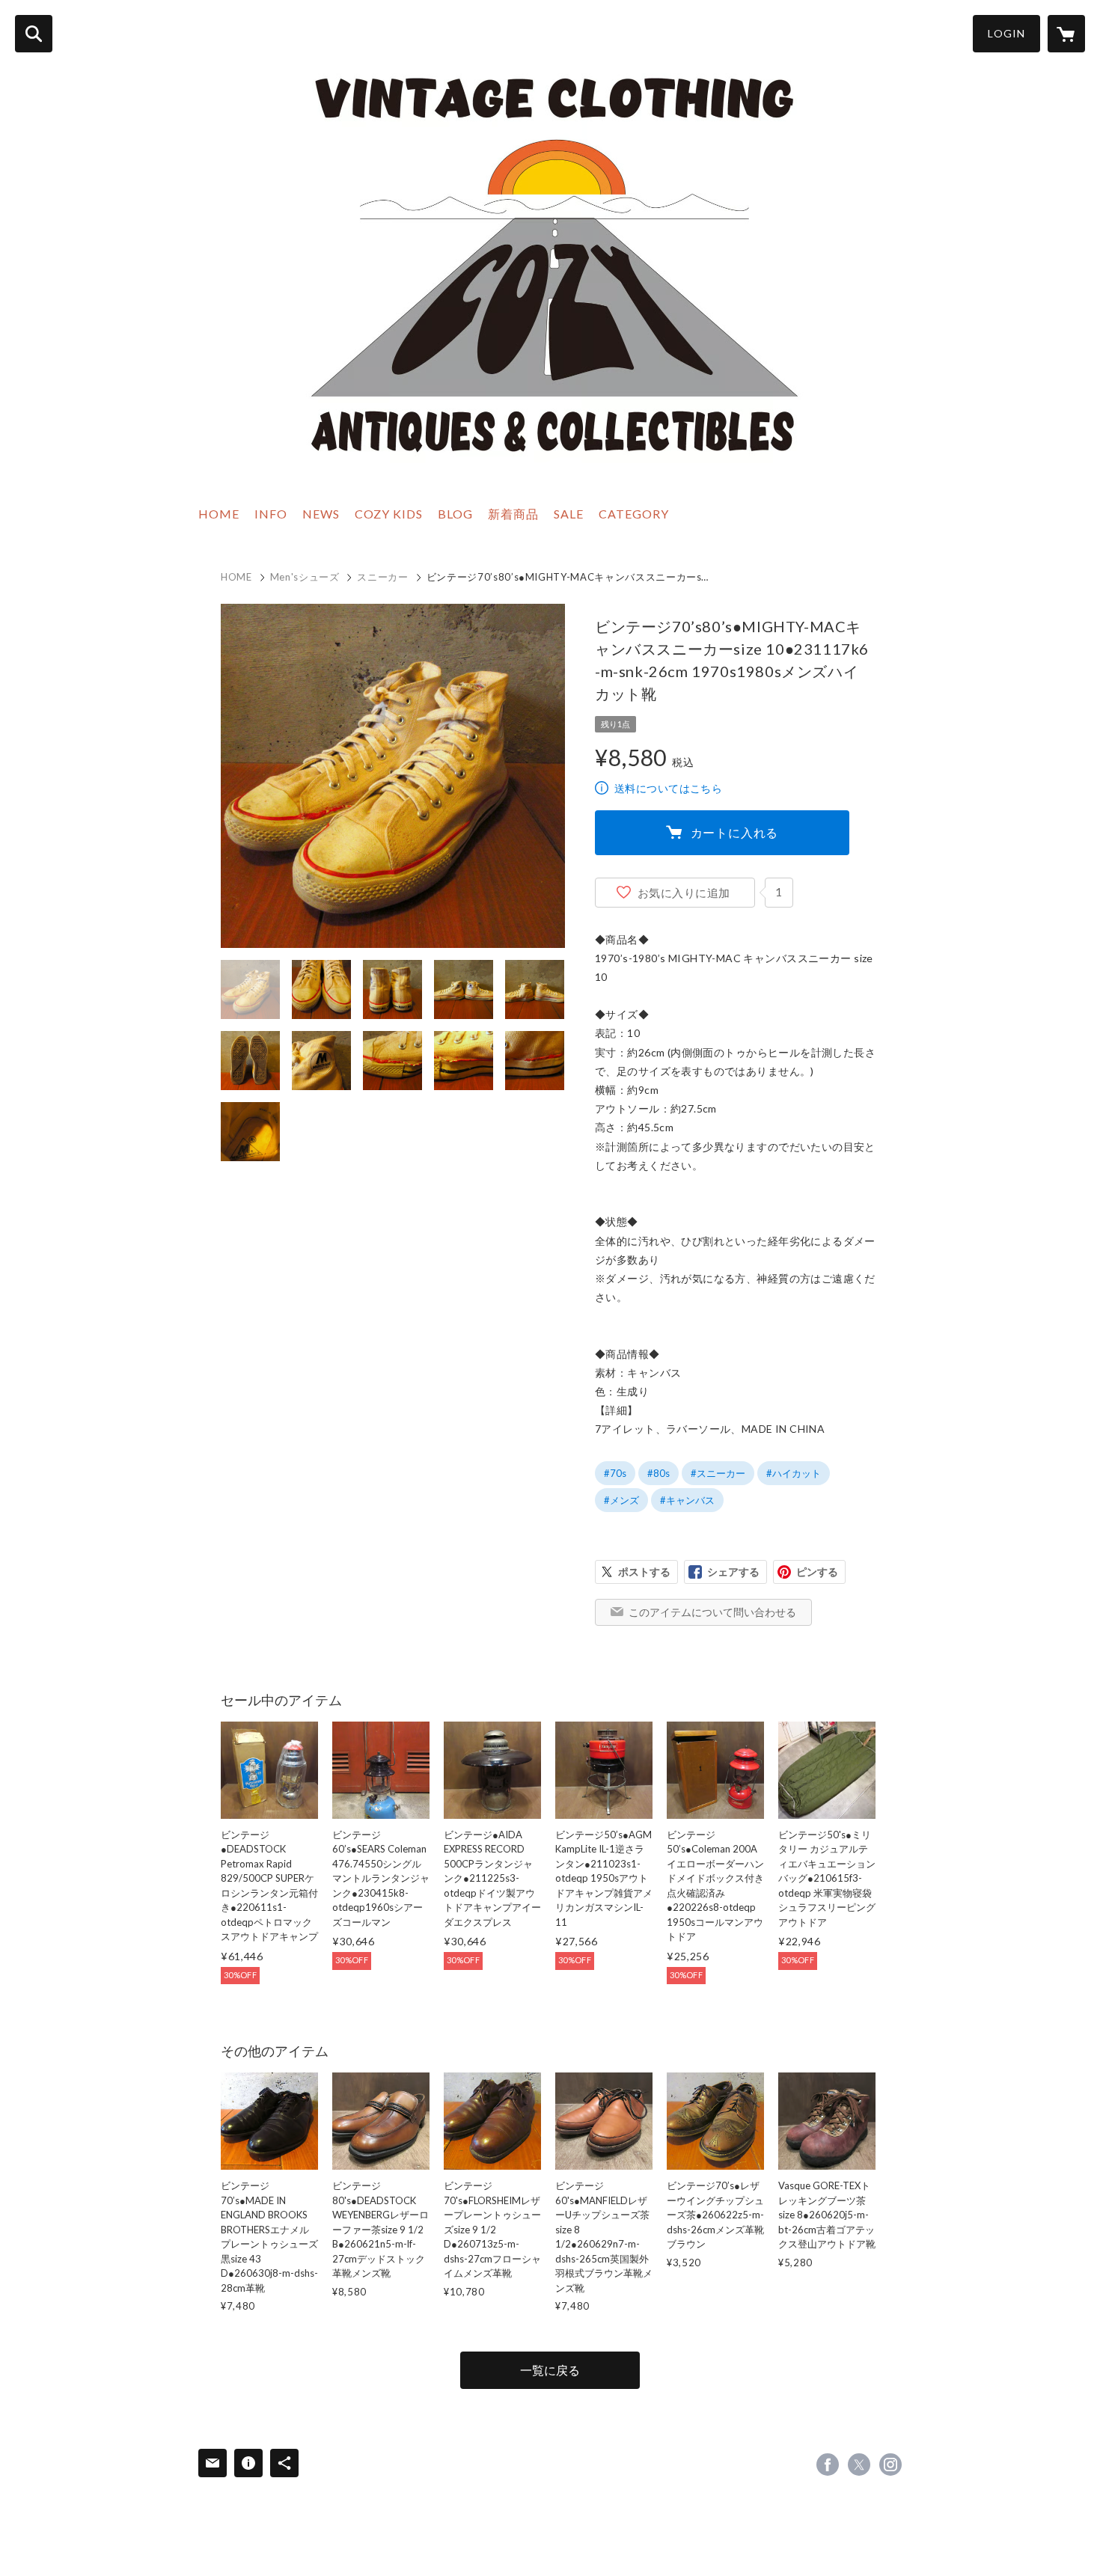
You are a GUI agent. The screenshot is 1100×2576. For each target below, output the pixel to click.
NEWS (321, 514)
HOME (219, 514)
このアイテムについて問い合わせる (712, 1612)
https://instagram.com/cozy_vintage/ (890, 2465)
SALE (569, 514)
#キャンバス (687, 1500)
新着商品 (513, 514)
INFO (271, 514)
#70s (615, 1473)
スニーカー (382, 577)
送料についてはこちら (668, 788)
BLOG (455, 514)
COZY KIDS (389, 514)
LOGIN (1006, 33)
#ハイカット (794, 1473)
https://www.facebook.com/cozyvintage (828, 2465)
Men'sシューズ (305, 577)
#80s (659, 1473)
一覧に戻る (550, 2370)
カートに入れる (735, 832)
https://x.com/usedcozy (859, 2465)
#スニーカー (718, 1473)
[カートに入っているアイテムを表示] (1066, 34)
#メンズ (621, 1500)
